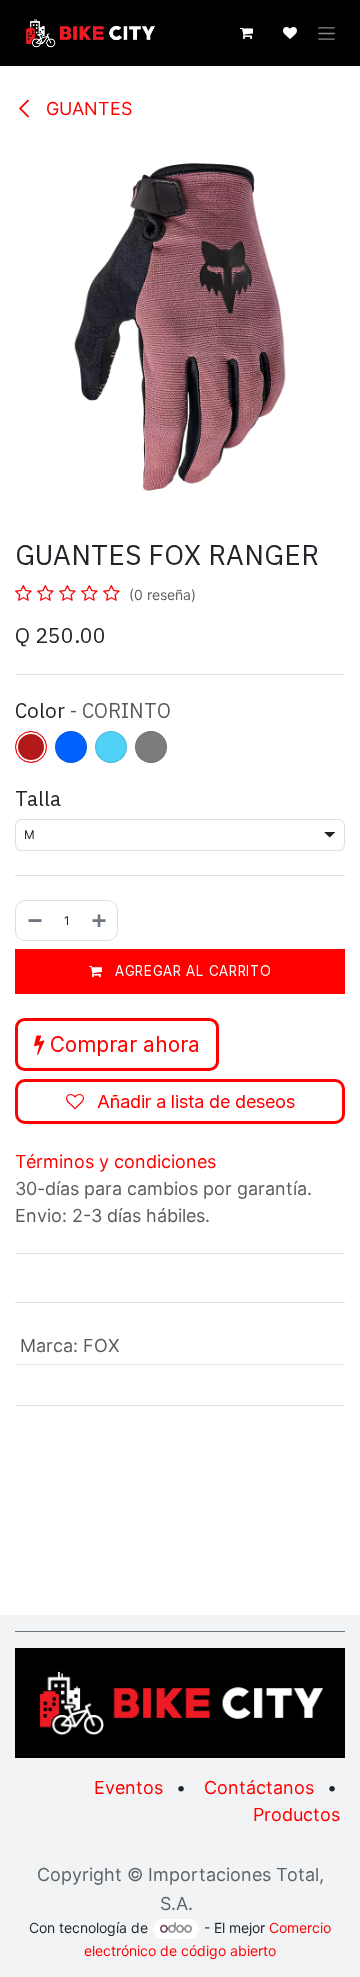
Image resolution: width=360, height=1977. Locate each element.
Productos (296, 1814)
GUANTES (86, 108)
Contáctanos (259, 1787)
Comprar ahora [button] (122, 1044)
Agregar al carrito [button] (190, 971)
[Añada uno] (100, 920)
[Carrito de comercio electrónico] (246, 33)
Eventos (128, 1787)
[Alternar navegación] (326, 33)
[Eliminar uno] (34, 920)
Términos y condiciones (115, 1161)
